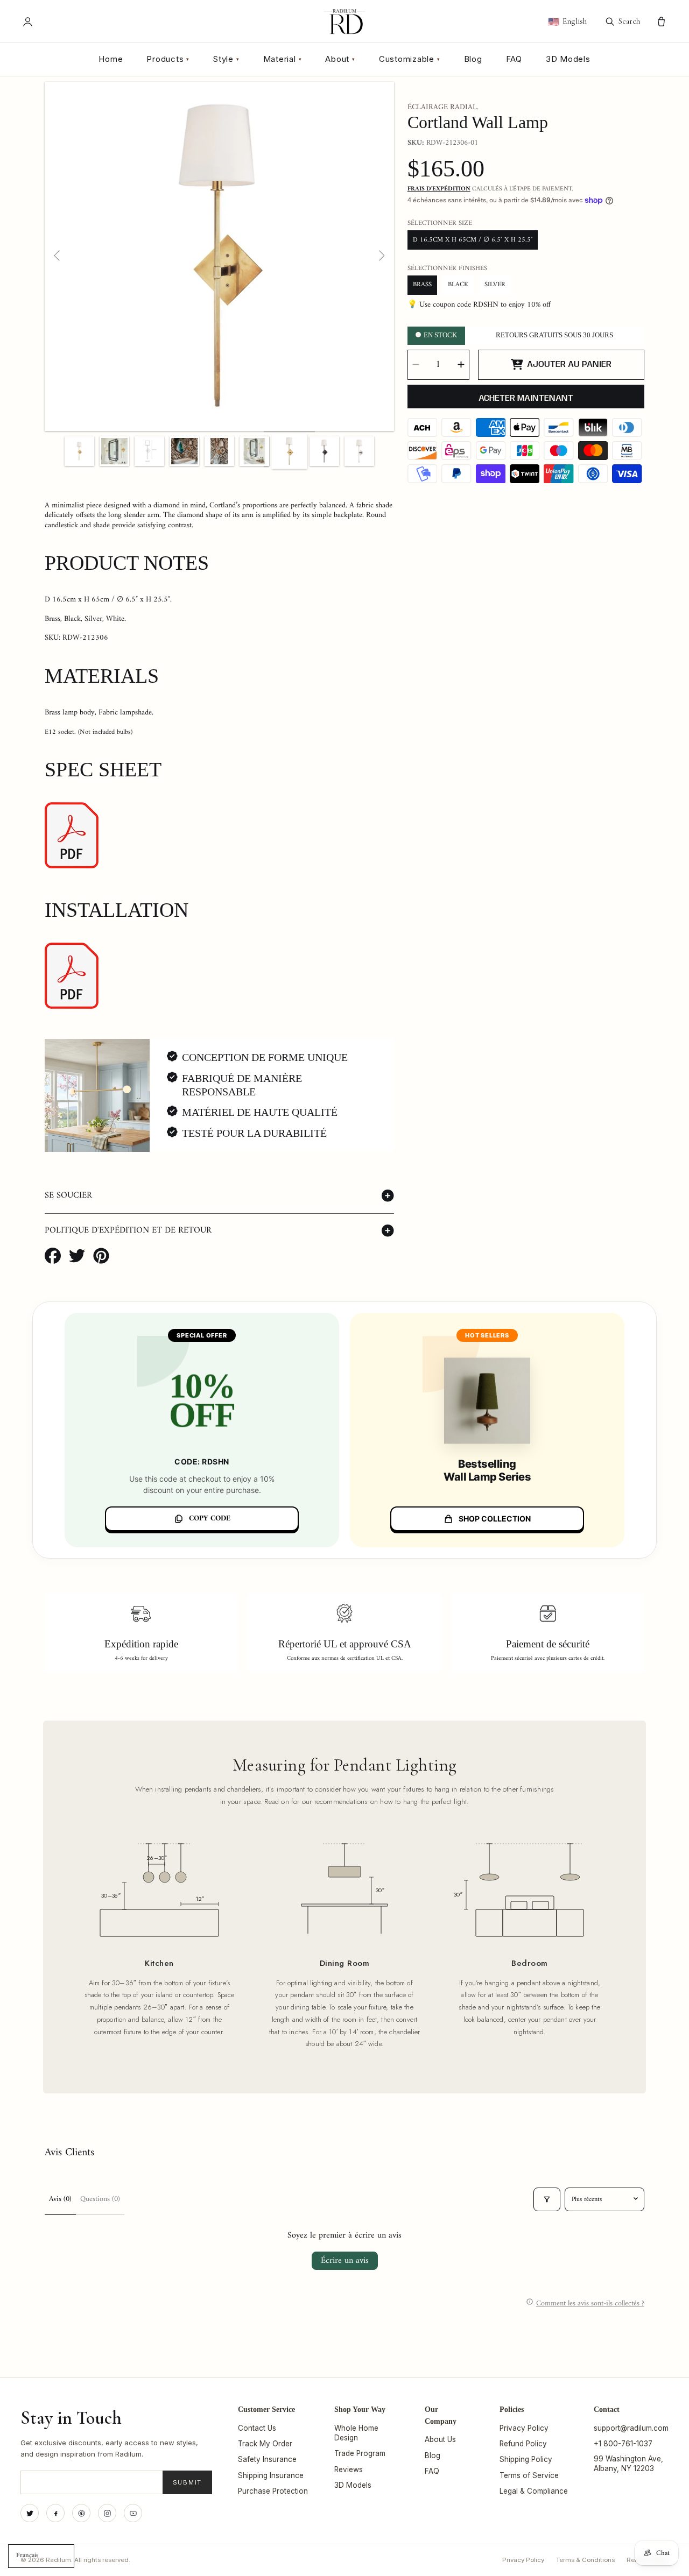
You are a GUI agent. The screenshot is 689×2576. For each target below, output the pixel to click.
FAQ (514, 59)
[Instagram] (107, 2513)
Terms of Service (529, 2475)
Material (283, 59)
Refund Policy (523, 2444)
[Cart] (661, 22)
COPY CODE (210, 1519)
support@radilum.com (631, 2428)
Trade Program (360, 2453)
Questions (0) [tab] (100, 2199)
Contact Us (257, 2428)
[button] (219, 1196)
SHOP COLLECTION (495, 1519)
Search (629, 21)
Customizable (410, 59)
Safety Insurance (267, 2459)
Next (381, 256)
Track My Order (265, 2444)
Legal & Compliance (534, 2491)
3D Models (568, 59)
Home (111, 59)
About (340, 59)
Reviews (349, 2469)
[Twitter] (30, 2513)
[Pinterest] (81, 2513)
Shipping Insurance (271, 2475)
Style (226, 59)
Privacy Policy (524, 2428)
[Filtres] (547, 2199)
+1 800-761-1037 (623, 2444)
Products (168, 59)
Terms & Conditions (585, 2560)
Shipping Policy (526, 2459)
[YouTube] (133, 2513)
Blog (473, 59)
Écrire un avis (345, 2261)
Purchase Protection (273, 2491)
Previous (58, 256)
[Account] (28, 22)
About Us (440, 2439)
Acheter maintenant (526, 398)
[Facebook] (55, 2513)
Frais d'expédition (439, 189)
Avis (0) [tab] (60, 2199)
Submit (188, 2482)
